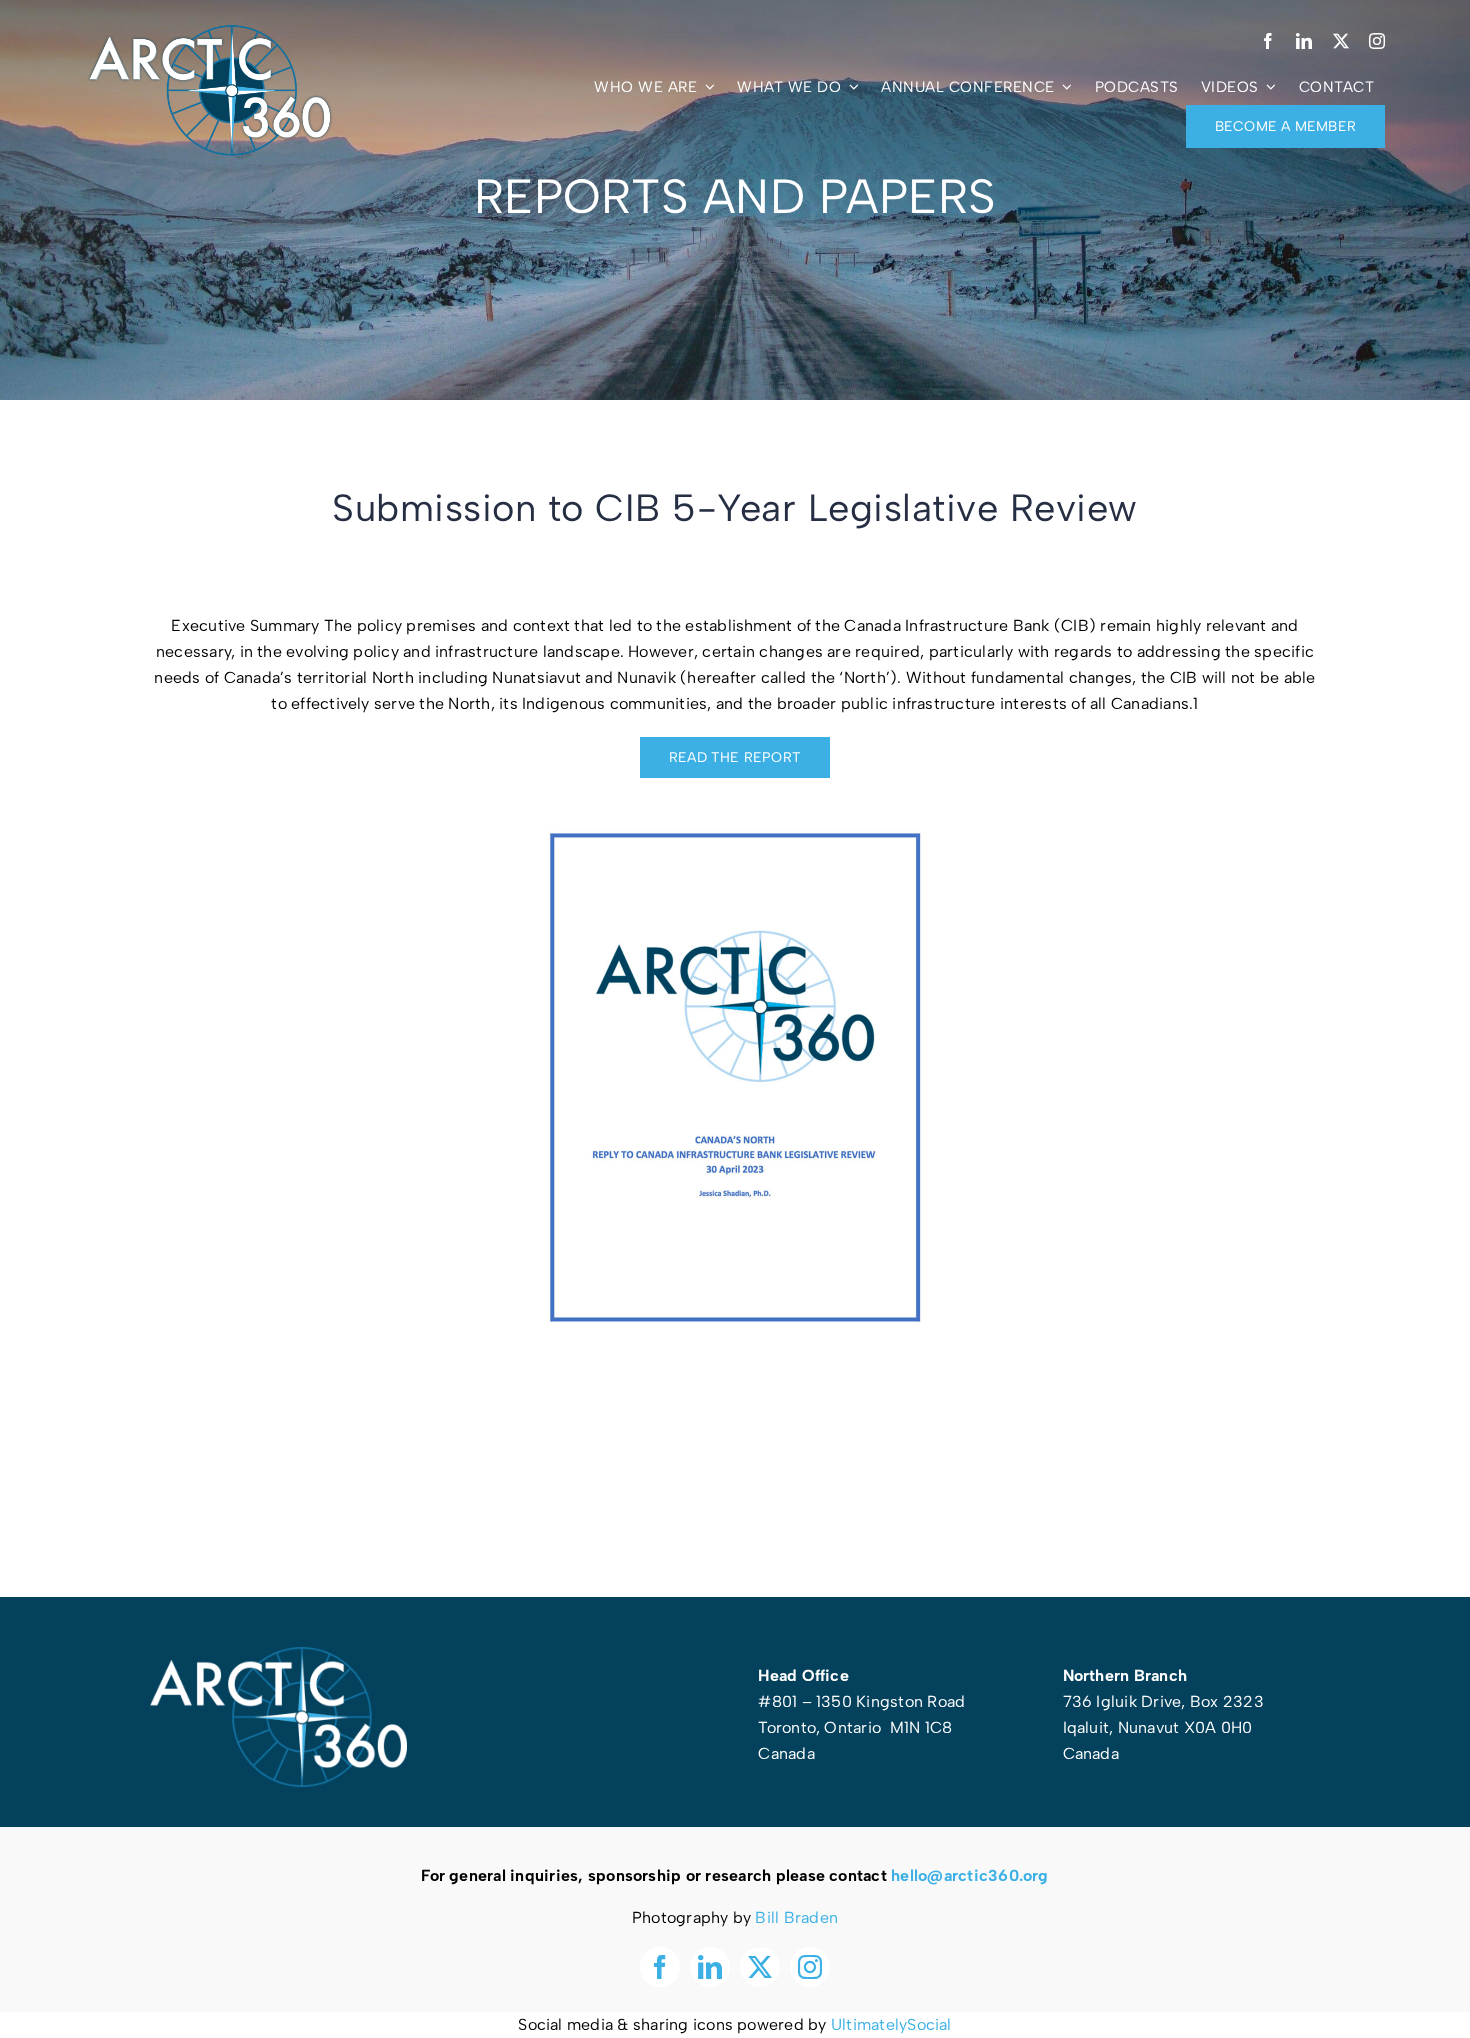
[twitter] (1341, 41)
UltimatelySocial (891, 2024)
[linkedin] (1304, 41)
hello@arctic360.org (970, 1875)
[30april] (735, 825)
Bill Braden (796, 1917)
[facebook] (1268, 41)
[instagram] (1377, 41)
